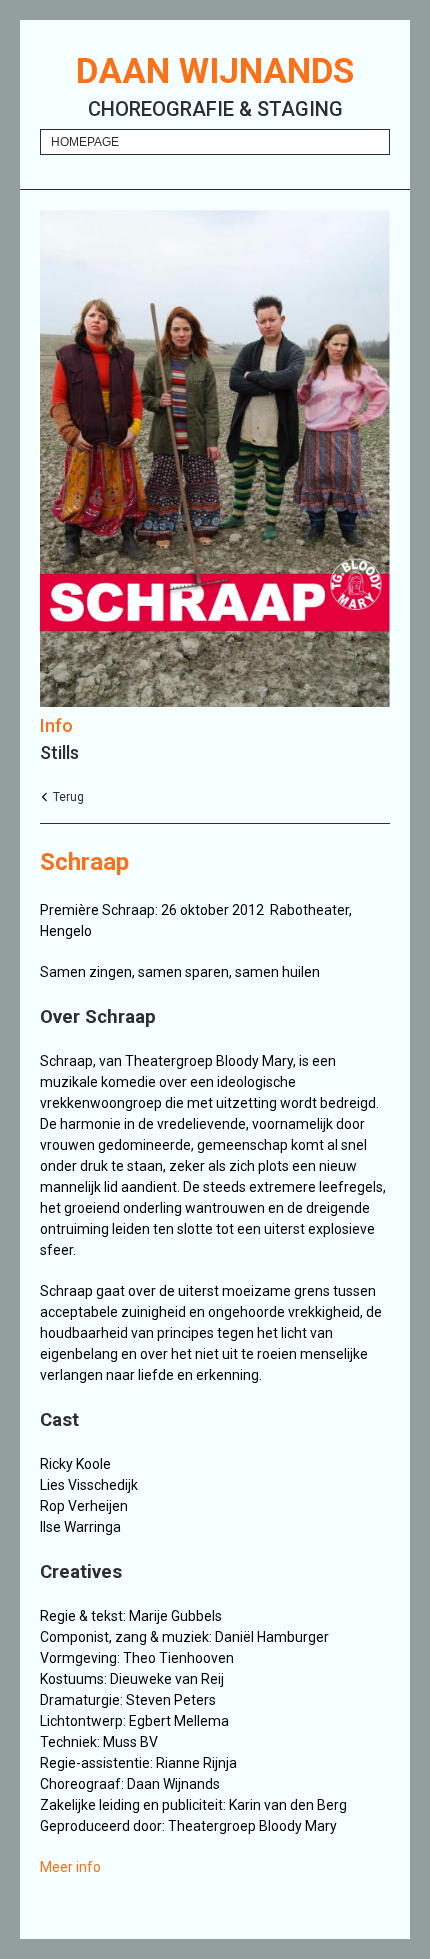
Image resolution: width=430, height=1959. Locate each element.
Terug (68, 797)
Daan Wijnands (215, 71)
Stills (59, 752)
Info (56, 725)
